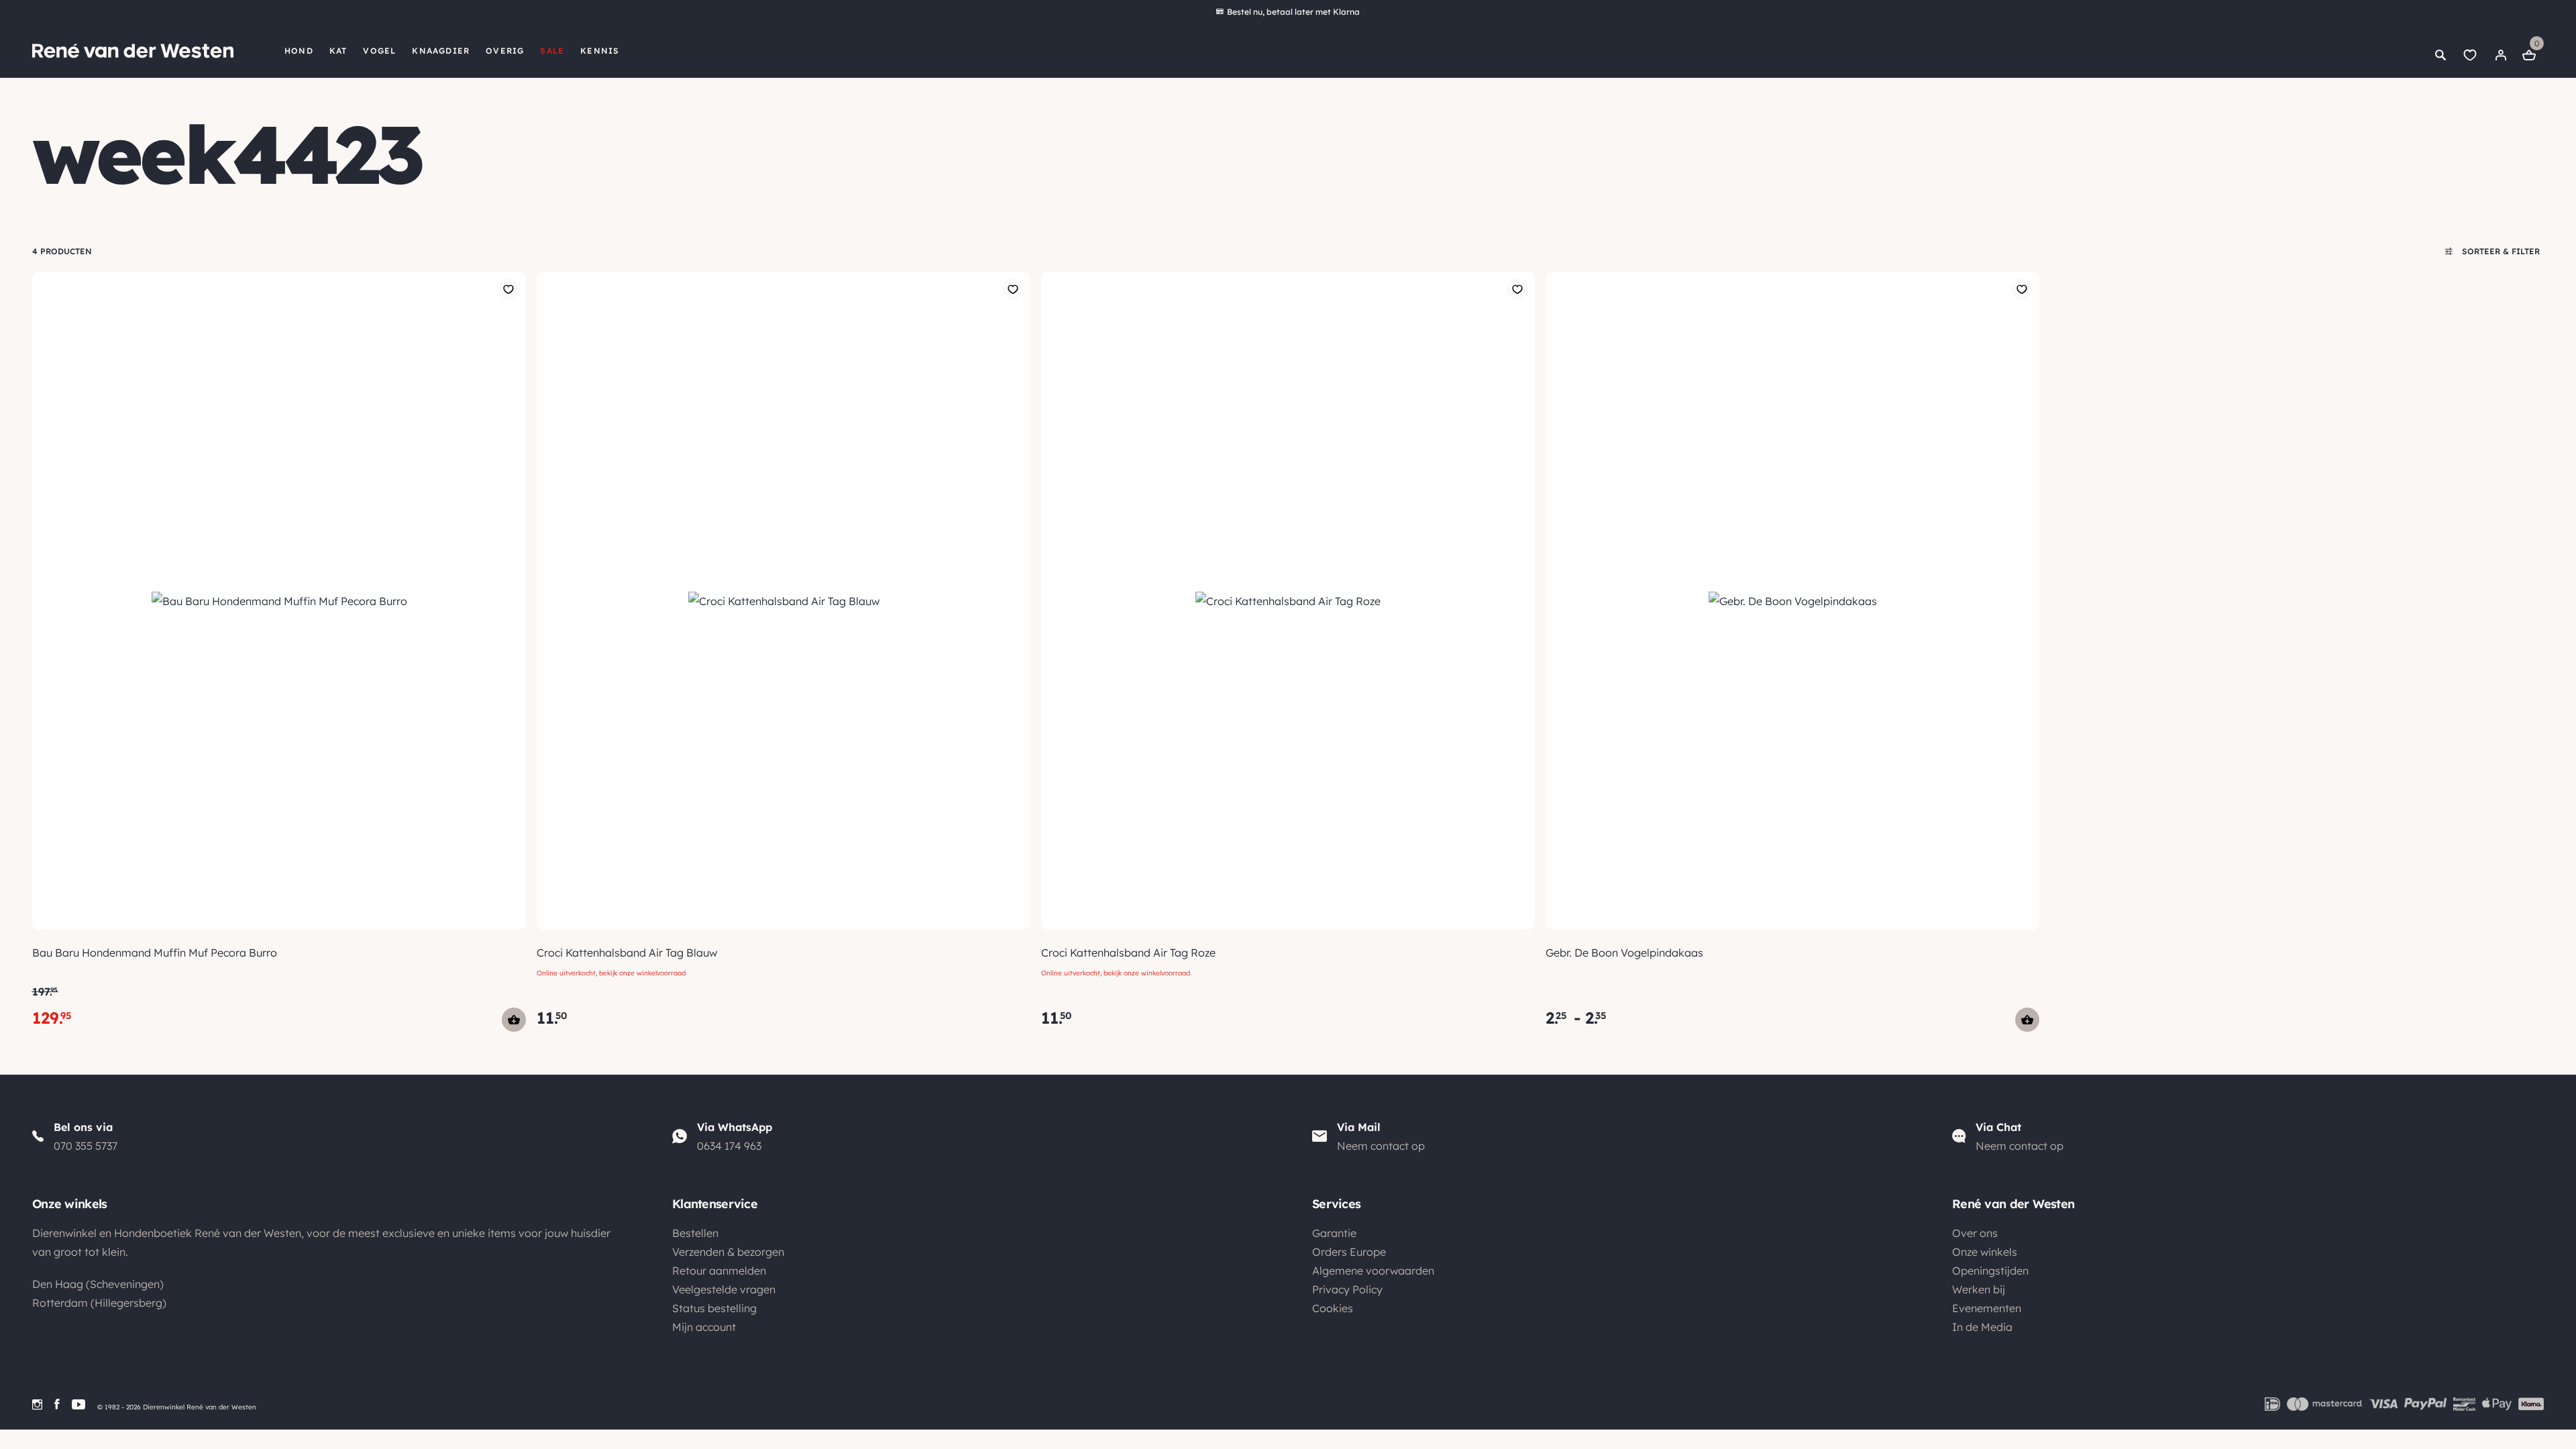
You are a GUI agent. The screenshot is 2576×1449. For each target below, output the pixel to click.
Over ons (1975, 1233)
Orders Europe (1349, 1252)
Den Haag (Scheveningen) (98, 1284)
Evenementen (1987, 1308)
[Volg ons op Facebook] (57, 1404)
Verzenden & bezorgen (728, 1252)
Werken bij (1979, 1289)
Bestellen (695, 1233)
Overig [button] (505, 51)
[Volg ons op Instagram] (37, 1404)
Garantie (1334, 1233)
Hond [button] (299, 51)
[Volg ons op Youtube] (78, 1404)
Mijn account (704, 1327)
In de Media (1982, 1327)
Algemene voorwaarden (1373, 1271)
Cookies (1333, 1308)
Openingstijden (1990, 1271)
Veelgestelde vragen (724, 1289)
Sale (552, 51)
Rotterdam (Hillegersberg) (99, 1303)
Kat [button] (338, 51)
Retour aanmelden (719, 1271)
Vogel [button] (379, 51)
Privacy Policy (1347, 1289)
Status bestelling (714, 1308)
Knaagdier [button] (441, 51)
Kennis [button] (600, 51)
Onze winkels (1985, 1252)
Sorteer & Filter (2500, 251)
